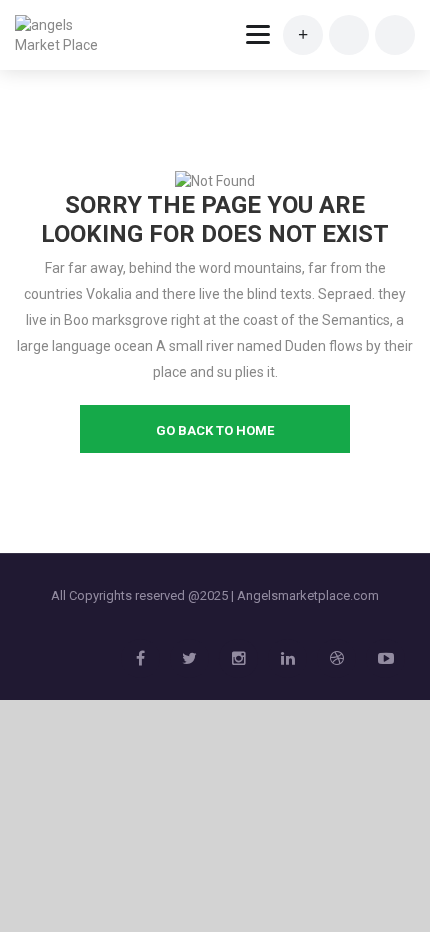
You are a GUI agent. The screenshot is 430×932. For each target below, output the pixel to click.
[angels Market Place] (62, 35)
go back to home (215, 430)
